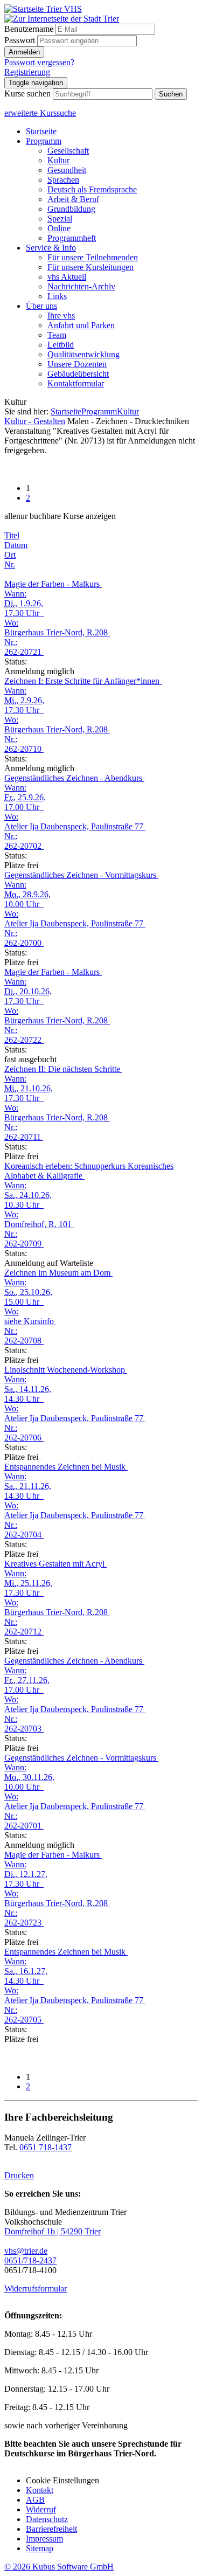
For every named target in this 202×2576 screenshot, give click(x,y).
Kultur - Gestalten (35, 421)
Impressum (44, 2539)
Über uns (41, 306)
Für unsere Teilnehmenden (93, 257)
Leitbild (61, 345)
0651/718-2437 (30, 2260)
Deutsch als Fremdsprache (92, 189)
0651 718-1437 (46, 2147)
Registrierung (27, 72)
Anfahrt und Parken (81, 325)
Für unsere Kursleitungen (90, 267)
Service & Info (51, 248)
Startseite (41, 131)
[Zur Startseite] (43, 9)
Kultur (58, 160)
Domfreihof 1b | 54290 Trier (53, 2231)
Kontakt (40, 2490)
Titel (12, 535)
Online (59, 228)
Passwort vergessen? (39, 62)
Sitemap (40, 2548)
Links (57, 296)
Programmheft (72, 238)
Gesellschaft (68, 151)
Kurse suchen (27, 94)
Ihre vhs (61, 316)
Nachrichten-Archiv (81, 286)
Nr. (10, 565)
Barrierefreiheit (51, 2529)
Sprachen (63, 180)
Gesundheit (67, 170)
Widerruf (41, 2509)
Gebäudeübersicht (78, 374)
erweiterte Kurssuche (40, 113)
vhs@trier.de (26, 2251)
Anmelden (24, 52)
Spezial (60, 219)
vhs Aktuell (67, 277)
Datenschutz (47, 2519)
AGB (35, 2500)
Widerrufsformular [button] (36, 2288)
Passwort (20, 40)
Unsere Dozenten (77, 364)
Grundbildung (71, 209)
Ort (10, 555)
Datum (16, 545)
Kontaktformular (76, 383)
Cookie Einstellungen (62, 2480)
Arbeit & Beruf (73, 199)
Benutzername (29, 29)
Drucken (19, 2175)
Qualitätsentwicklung (83, 354)
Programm (44, 141)
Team (57, 335)
